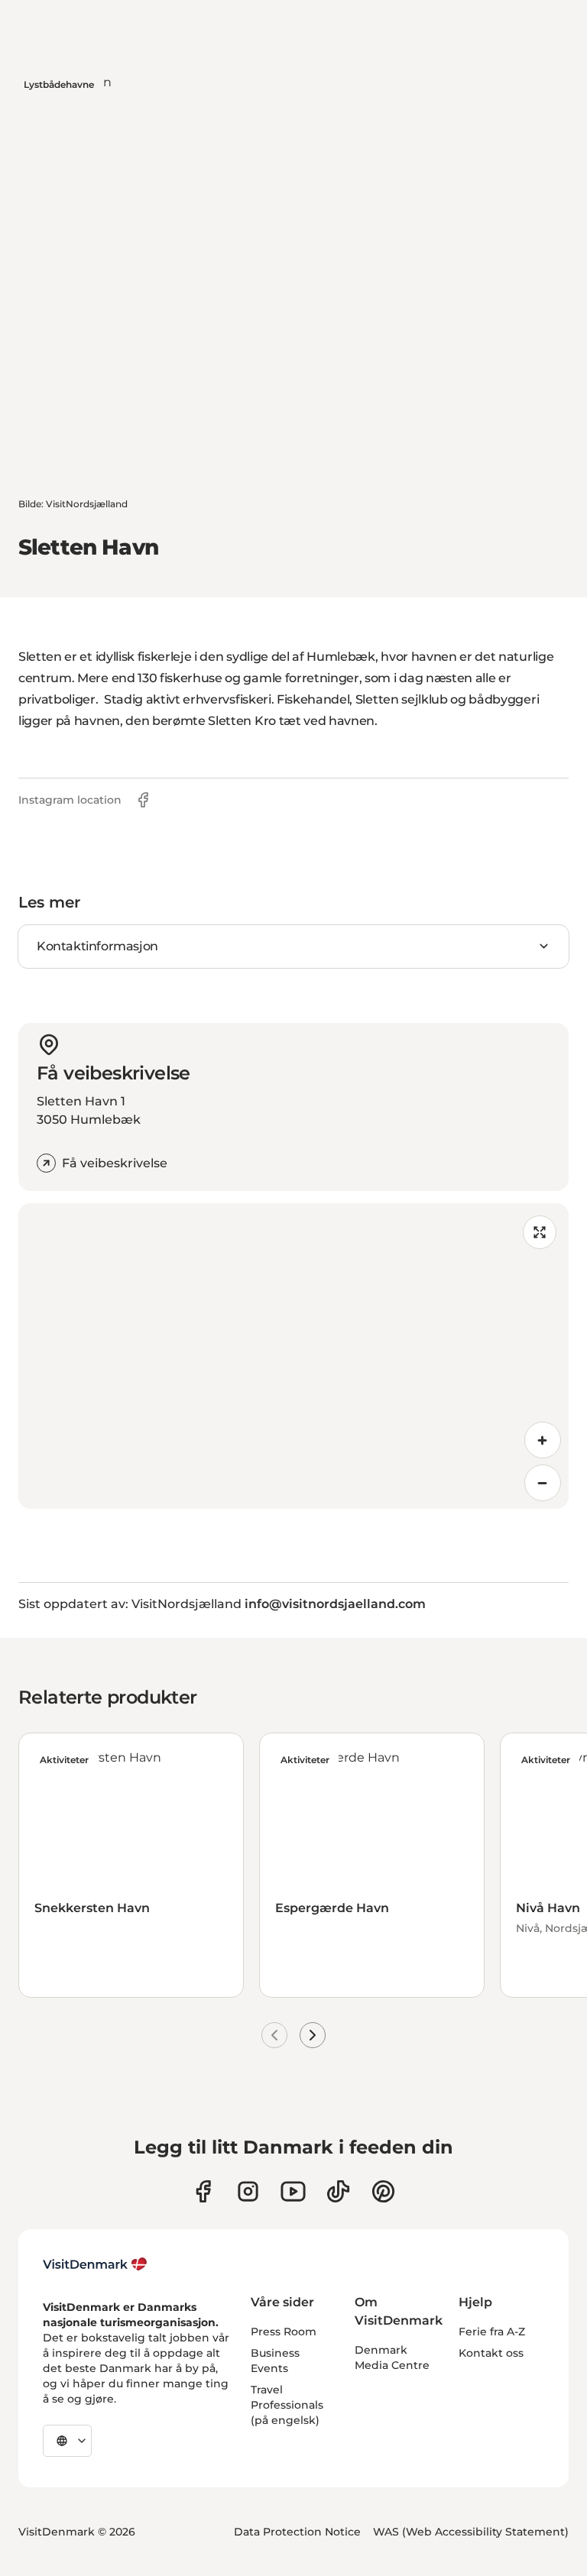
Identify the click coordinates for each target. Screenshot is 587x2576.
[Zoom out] (543, 1483)
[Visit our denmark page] (203, 2191)
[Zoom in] (543, 1440)
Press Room (284, 2332)
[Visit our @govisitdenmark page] (338, 2191)
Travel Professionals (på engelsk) (287, 2405)
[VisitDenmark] (95, 2264)
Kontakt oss (491, 2353)
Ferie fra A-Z (492, 2332)
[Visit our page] (248, 2191)
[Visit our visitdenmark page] (293, 2191)
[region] (293, 1356)
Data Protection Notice (297, 2532)
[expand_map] (540, 1232)
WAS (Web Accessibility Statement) (471, 2532)
